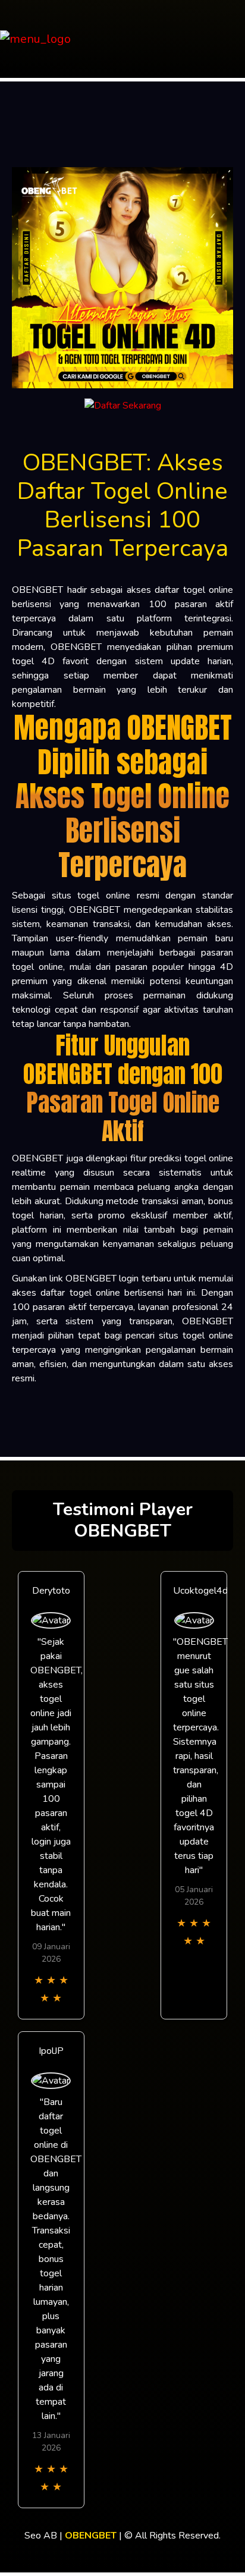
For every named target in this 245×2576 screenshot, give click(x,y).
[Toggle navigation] (233, 39)
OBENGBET (91, 2536)
